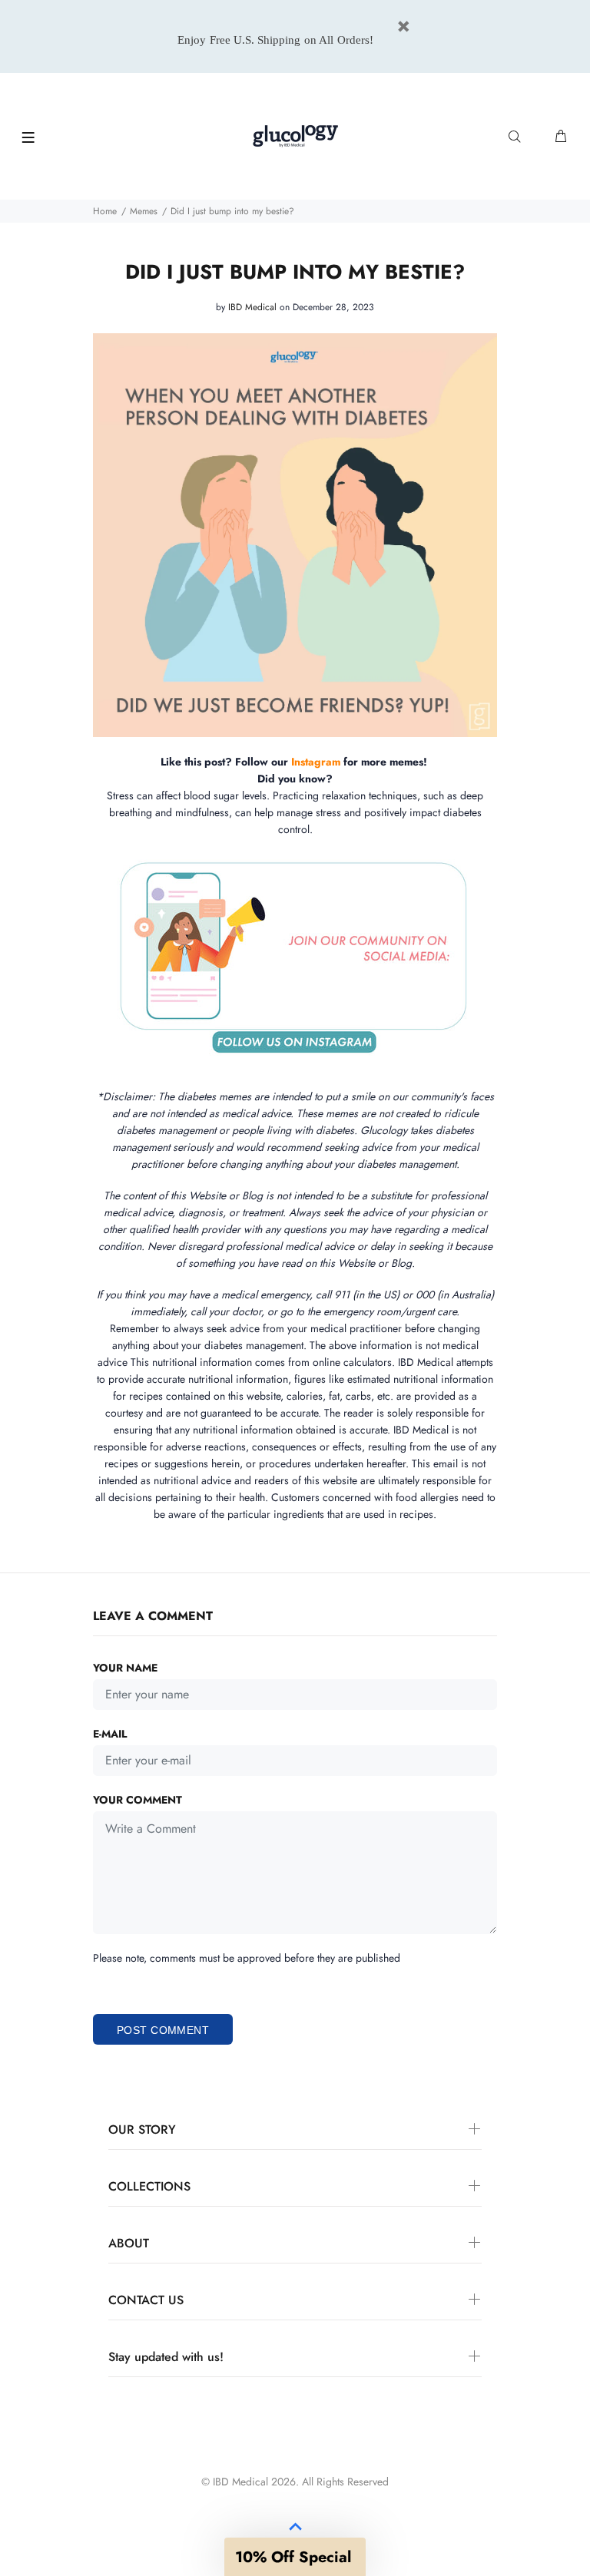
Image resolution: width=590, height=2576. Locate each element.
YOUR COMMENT (138, 1800)
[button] (295, 2557)
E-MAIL (110, 1734)
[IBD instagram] (342, 762)
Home (105, 211)
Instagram (316, 762)
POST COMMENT (163, 2030)
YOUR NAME (125, 1668)
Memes (144, 211)
